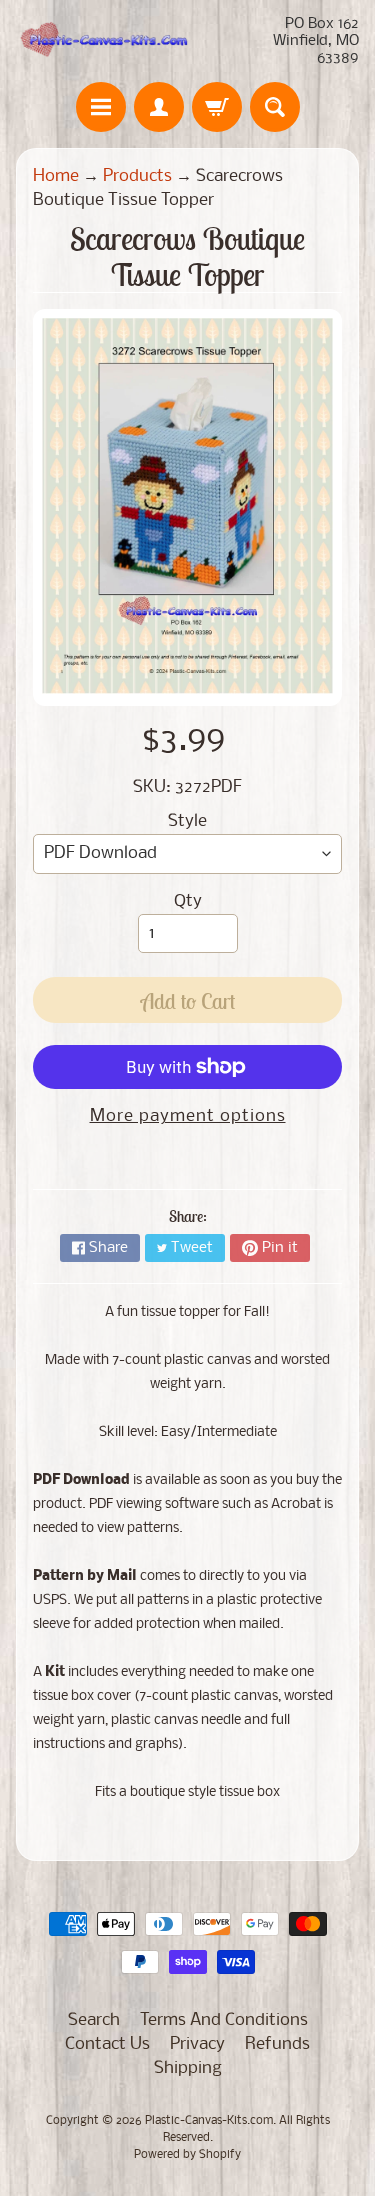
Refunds (277, 2044)
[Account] (159, 107)
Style (187, 821)
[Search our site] (275, 107)
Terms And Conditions (224, 2020)
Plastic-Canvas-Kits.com (209, 2121)
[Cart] (217, 107)
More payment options (188, 1116)
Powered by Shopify (187, 2155)
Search (94, 2020)
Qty (188, 901)
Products (137, 176)
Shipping (188, 2068)
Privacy (197, 2044)
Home (56, 176)
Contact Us (107, 2044)
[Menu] (101, 107)
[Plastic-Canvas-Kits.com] (102, 41)
